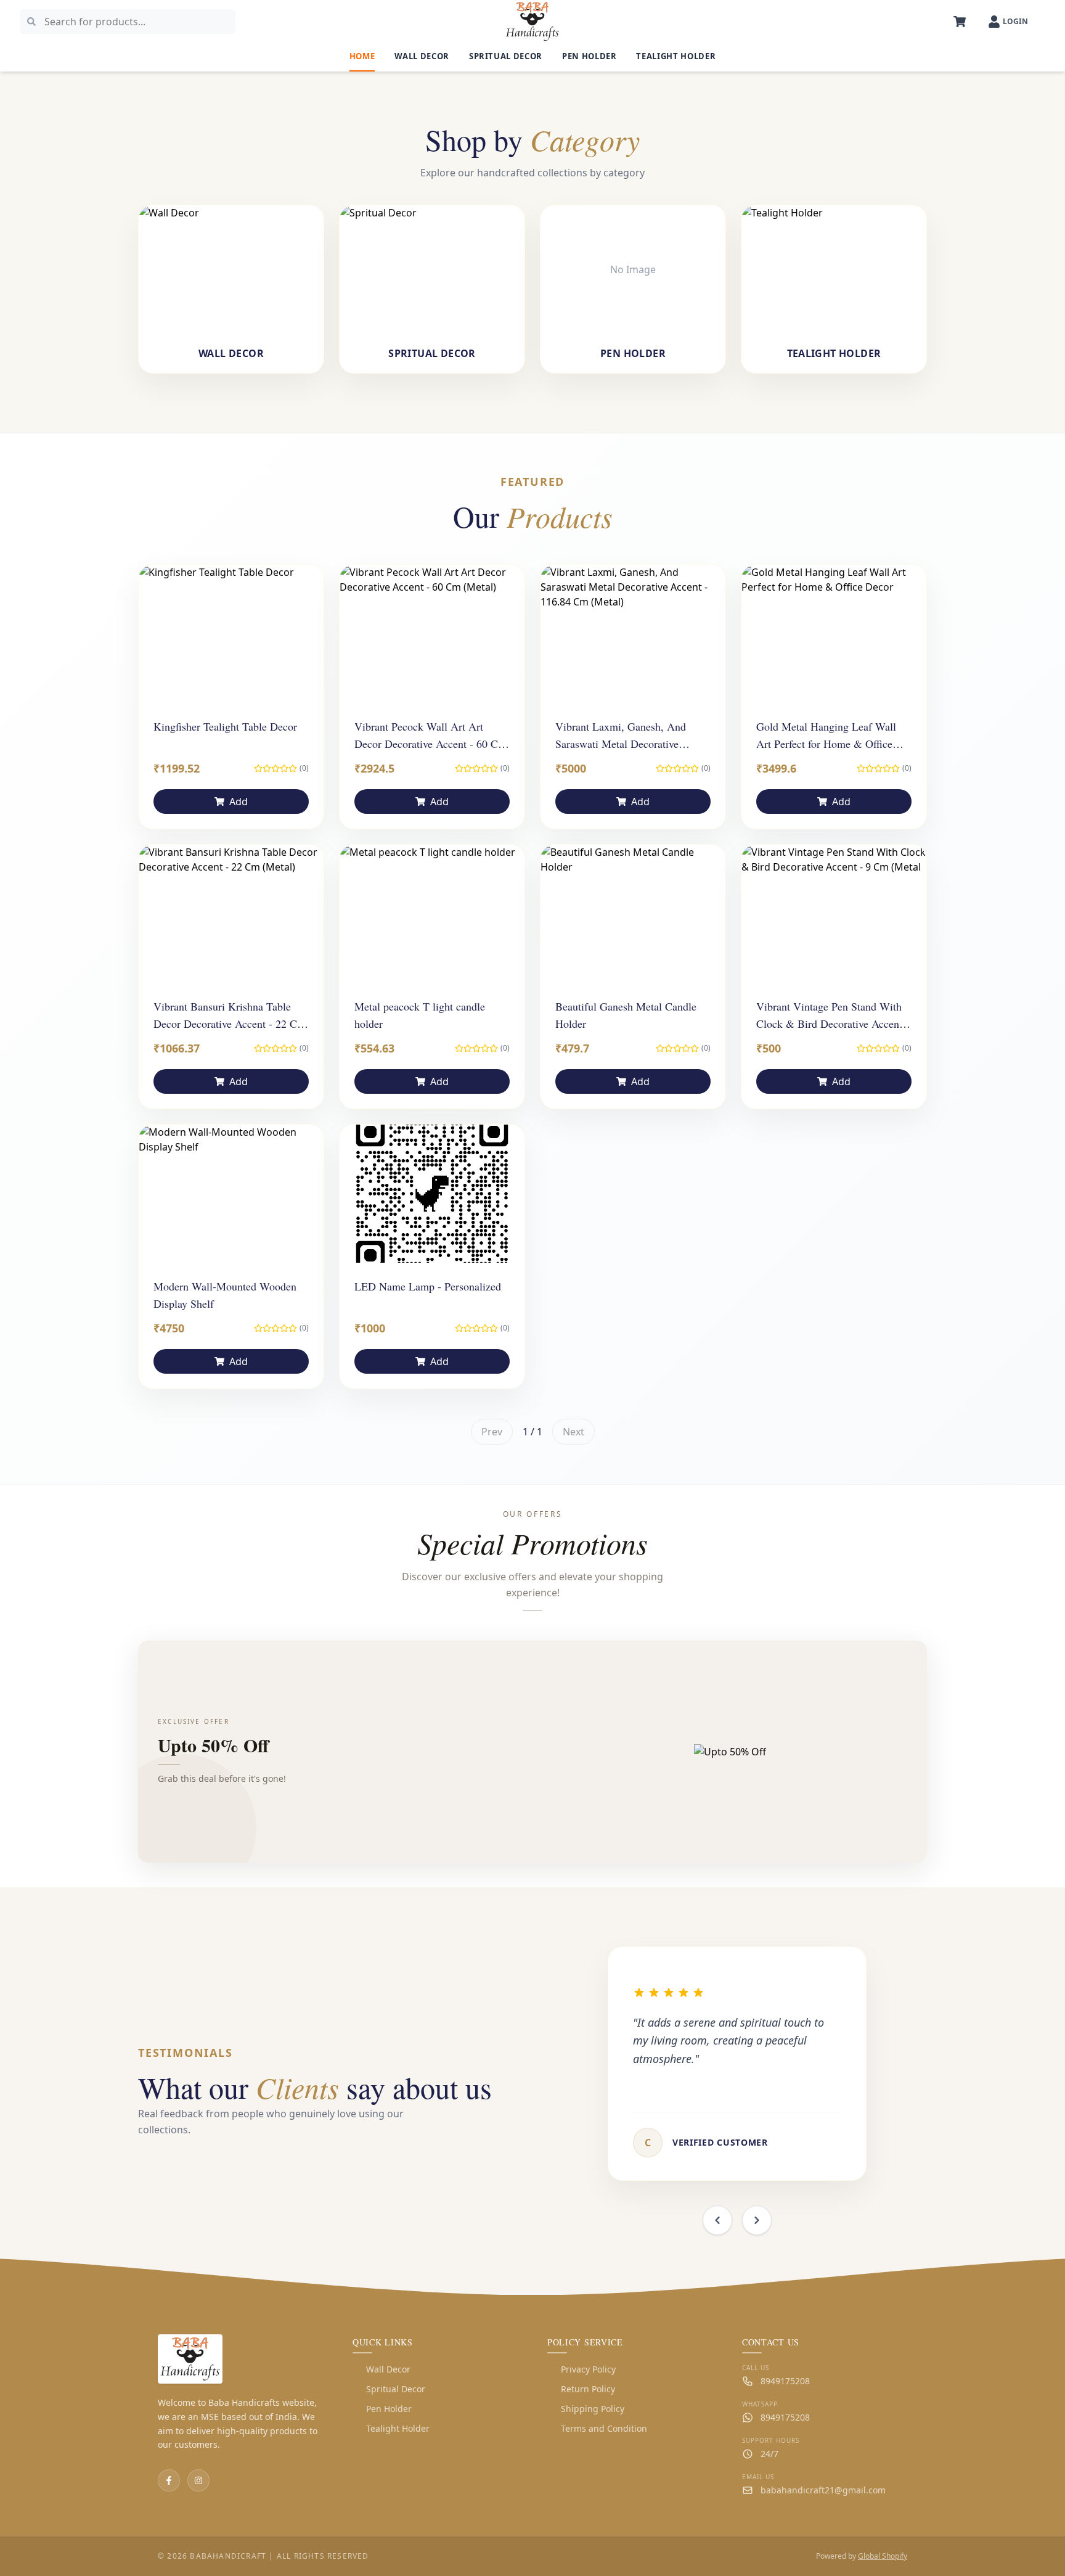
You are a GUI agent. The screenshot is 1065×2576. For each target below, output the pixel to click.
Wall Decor (422, 56)
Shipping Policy (586, 2409)
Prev (492, 1432)
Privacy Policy (581, 2369)
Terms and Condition (597, 2428)
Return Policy (581, 2389)
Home (362, 56)
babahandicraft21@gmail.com (823, 2490)
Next (573, 1432)
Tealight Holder (676, 56)
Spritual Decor (506, 56)
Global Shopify (883, 2556)
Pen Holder (590, 56)
